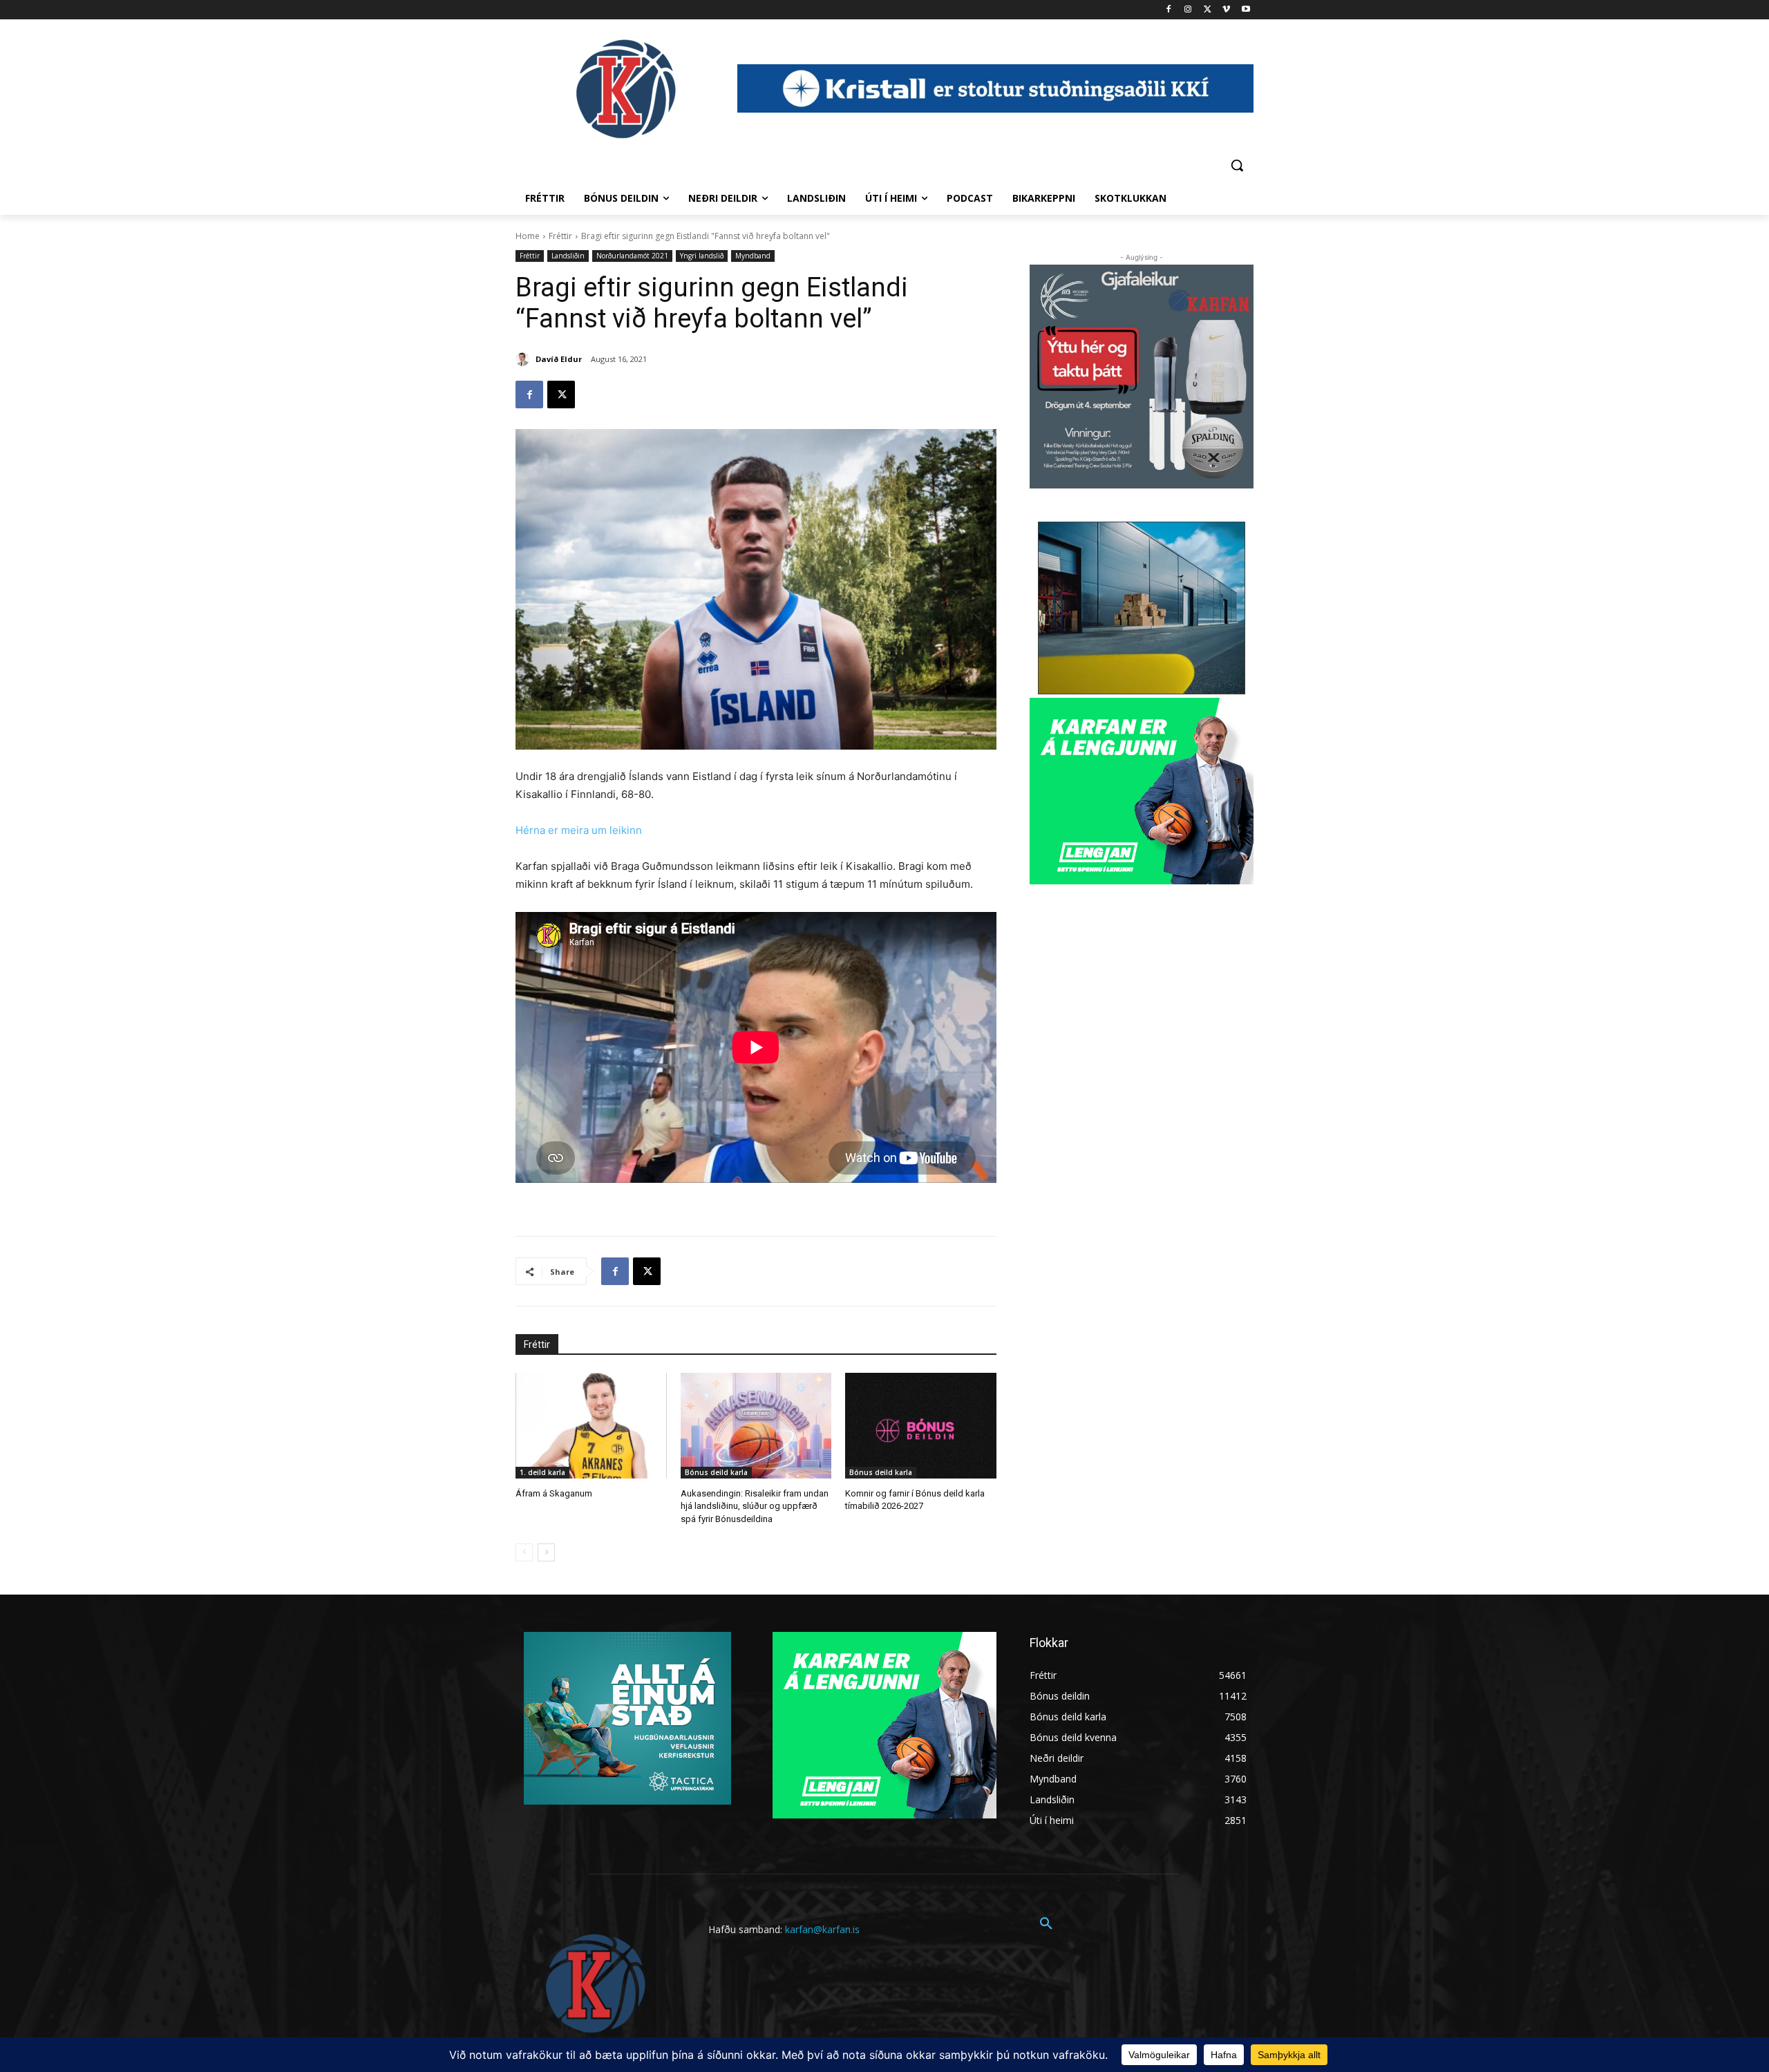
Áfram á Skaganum (554, 1493)
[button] (1237, 165)
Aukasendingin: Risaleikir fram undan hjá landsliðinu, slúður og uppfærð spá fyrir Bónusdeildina (755, 1506)
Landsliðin (568, 256)
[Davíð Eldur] (524, 359)
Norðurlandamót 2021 (632, 256)
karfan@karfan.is (822, 1929)
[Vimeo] (1226, 10)
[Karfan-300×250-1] (1142, 791)
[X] (1208, 10)
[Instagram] (1188, 10)
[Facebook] (1169, 10)
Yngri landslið (702, 256)
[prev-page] (524, 1552)
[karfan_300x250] (627, 1718)
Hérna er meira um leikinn (579, 830)
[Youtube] (1246, 10)
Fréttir (560, 236)
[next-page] (546, 1552)
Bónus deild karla (716, 1472)
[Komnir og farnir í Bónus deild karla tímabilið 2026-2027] (921, 1426)
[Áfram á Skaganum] (591, 1426)
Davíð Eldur (559, 359)
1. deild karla (542, 1472)
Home (528, 236)
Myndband (753, 256)
